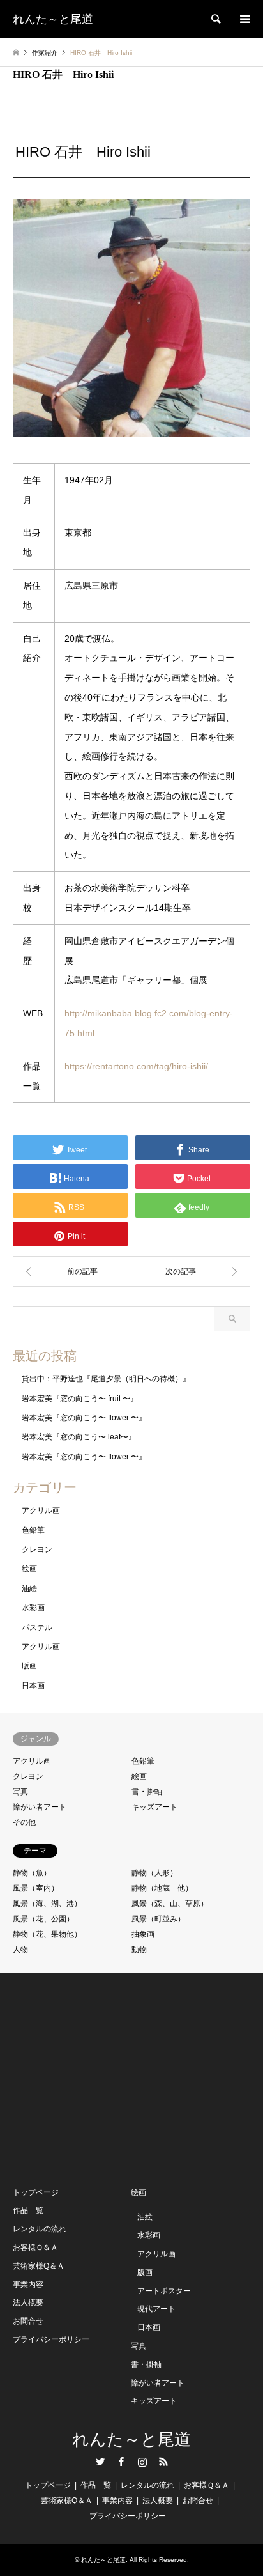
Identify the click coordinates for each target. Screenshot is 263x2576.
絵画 (29, 1569)
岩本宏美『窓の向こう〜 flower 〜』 (84, 1418)
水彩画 (33, 1608)
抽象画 (143, 1934)
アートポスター (164, 2291)
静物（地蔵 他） (162, 1888)
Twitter (100, 2462)
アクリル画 (41, 1510)
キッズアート (154, 1807)
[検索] (215, 19)
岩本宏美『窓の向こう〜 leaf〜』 (79, 1437)
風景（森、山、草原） (170, 1904)
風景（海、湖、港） (47, 1904)
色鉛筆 (33, 1530)
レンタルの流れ (40, 2229)
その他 (24, 1822)
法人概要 (28, 2302)
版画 (29, 1666)
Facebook (121, 2462)
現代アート (156, 2309)
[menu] (244, 19)
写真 (20, 1792)
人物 (20, 1950)
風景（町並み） (158, 1919)
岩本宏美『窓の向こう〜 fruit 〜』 (80, 1399)
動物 (139, 1950)
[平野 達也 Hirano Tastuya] (72, 1271)
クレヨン (37, 1549)
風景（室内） (36, 1888)
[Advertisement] (109, 2078)
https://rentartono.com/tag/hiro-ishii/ (136, 1066)
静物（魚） (32, 1873)
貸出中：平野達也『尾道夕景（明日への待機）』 (106, 1379)
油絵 (29, 1588)
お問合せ (28, 2321)
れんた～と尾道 (131, 2440)
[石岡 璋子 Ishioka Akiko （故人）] (191, 1271)
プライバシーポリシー (51, 2339)
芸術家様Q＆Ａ (39, 2266)
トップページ (36, 2192)
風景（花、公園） (43, 1919)
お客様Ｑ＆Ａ (35, 2247)
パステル (37, 1627)
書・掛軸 (147, 1792)
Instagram (142, 2462)
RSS (163, 2462)
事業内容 (28, 2285)
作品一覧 (28, 2210)
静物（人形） (154, 1873)
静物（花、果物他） (47, 1934)
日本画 (33, 1686)
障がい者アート (40, 1807)
